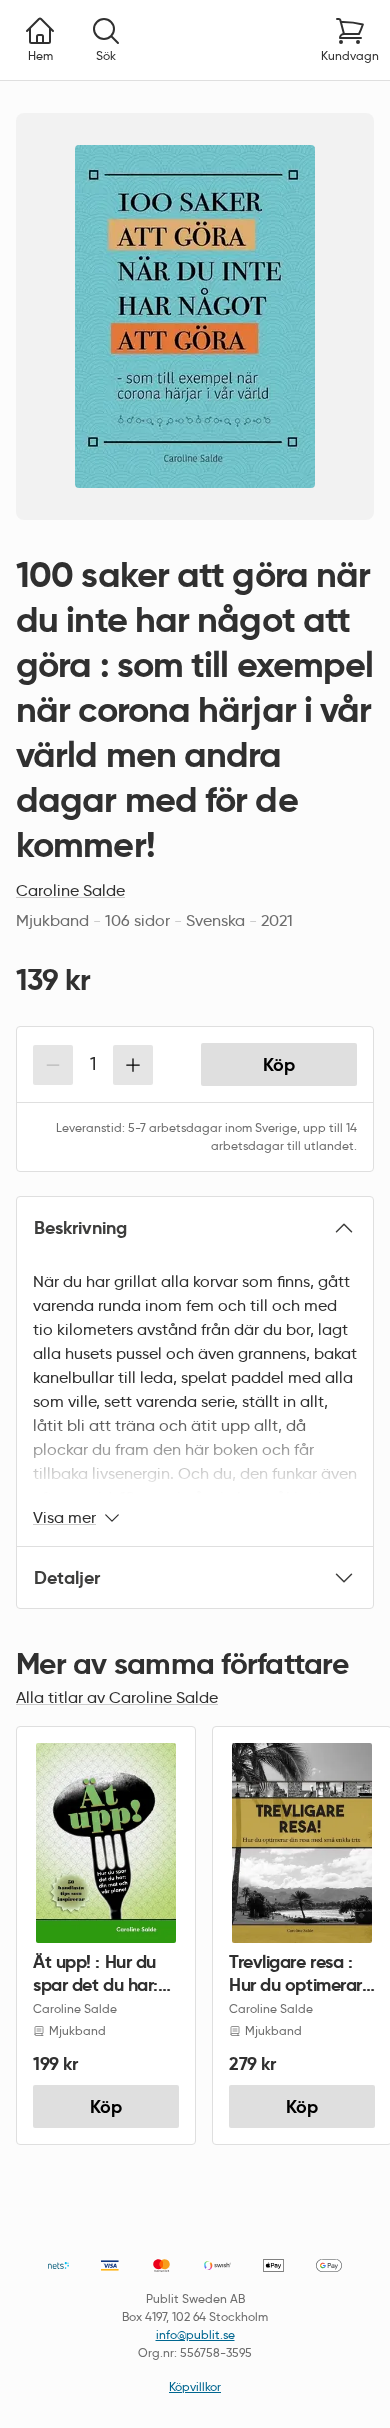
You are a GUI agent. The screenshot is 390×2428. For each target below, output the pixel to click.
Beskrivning (80, 1227)
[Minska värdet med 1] (53, 1065)
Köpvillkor (195, 2386)
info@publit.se (195, 2334)
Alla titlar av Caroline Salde (117, 1697)
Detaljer (67, 1577)
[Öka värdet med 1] (133, 1065)
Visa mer (64, 1517)
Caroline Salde (70, 890)
